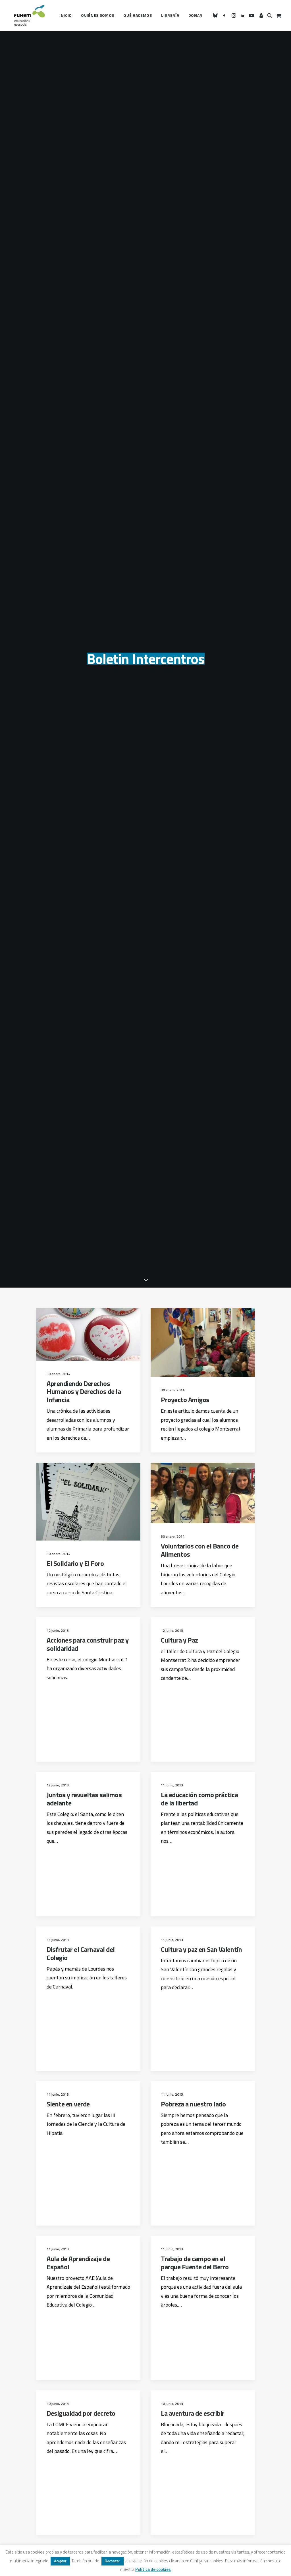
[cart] (278, 15)
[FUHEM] (27, 15)
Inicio (66, 15)
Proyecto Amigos (185, 1400)
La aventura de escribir (193, 2413)
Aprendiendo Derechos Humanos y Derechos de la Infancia (84, 1392)
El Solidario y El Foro (75, 1563)
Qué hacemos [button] (138, 15)
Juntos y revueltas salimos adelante (84, 1799)
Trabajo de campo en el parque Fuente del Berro (195, 2263)
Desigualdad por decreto (81, 2413)
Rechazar (113, 2561)
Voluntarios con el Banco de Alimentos (200, 1550)
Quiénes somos (98, 15)
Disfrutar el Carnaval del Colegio (81, 1953)
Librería (170, 15)
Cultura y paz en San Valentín (201, 1949)
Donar (196, 15)
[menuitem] (66, 15)
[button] (216, 15)
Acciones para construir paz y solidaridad (88, 1644)
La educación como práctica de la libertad (199, 1799)
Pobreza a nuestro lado (193, 2104)
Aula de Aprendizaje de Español (78, 2263)
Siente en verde (68, 2104)
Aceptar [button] (60, 2561)
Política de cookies (153, 2569)
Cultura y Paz (179, 1640)
